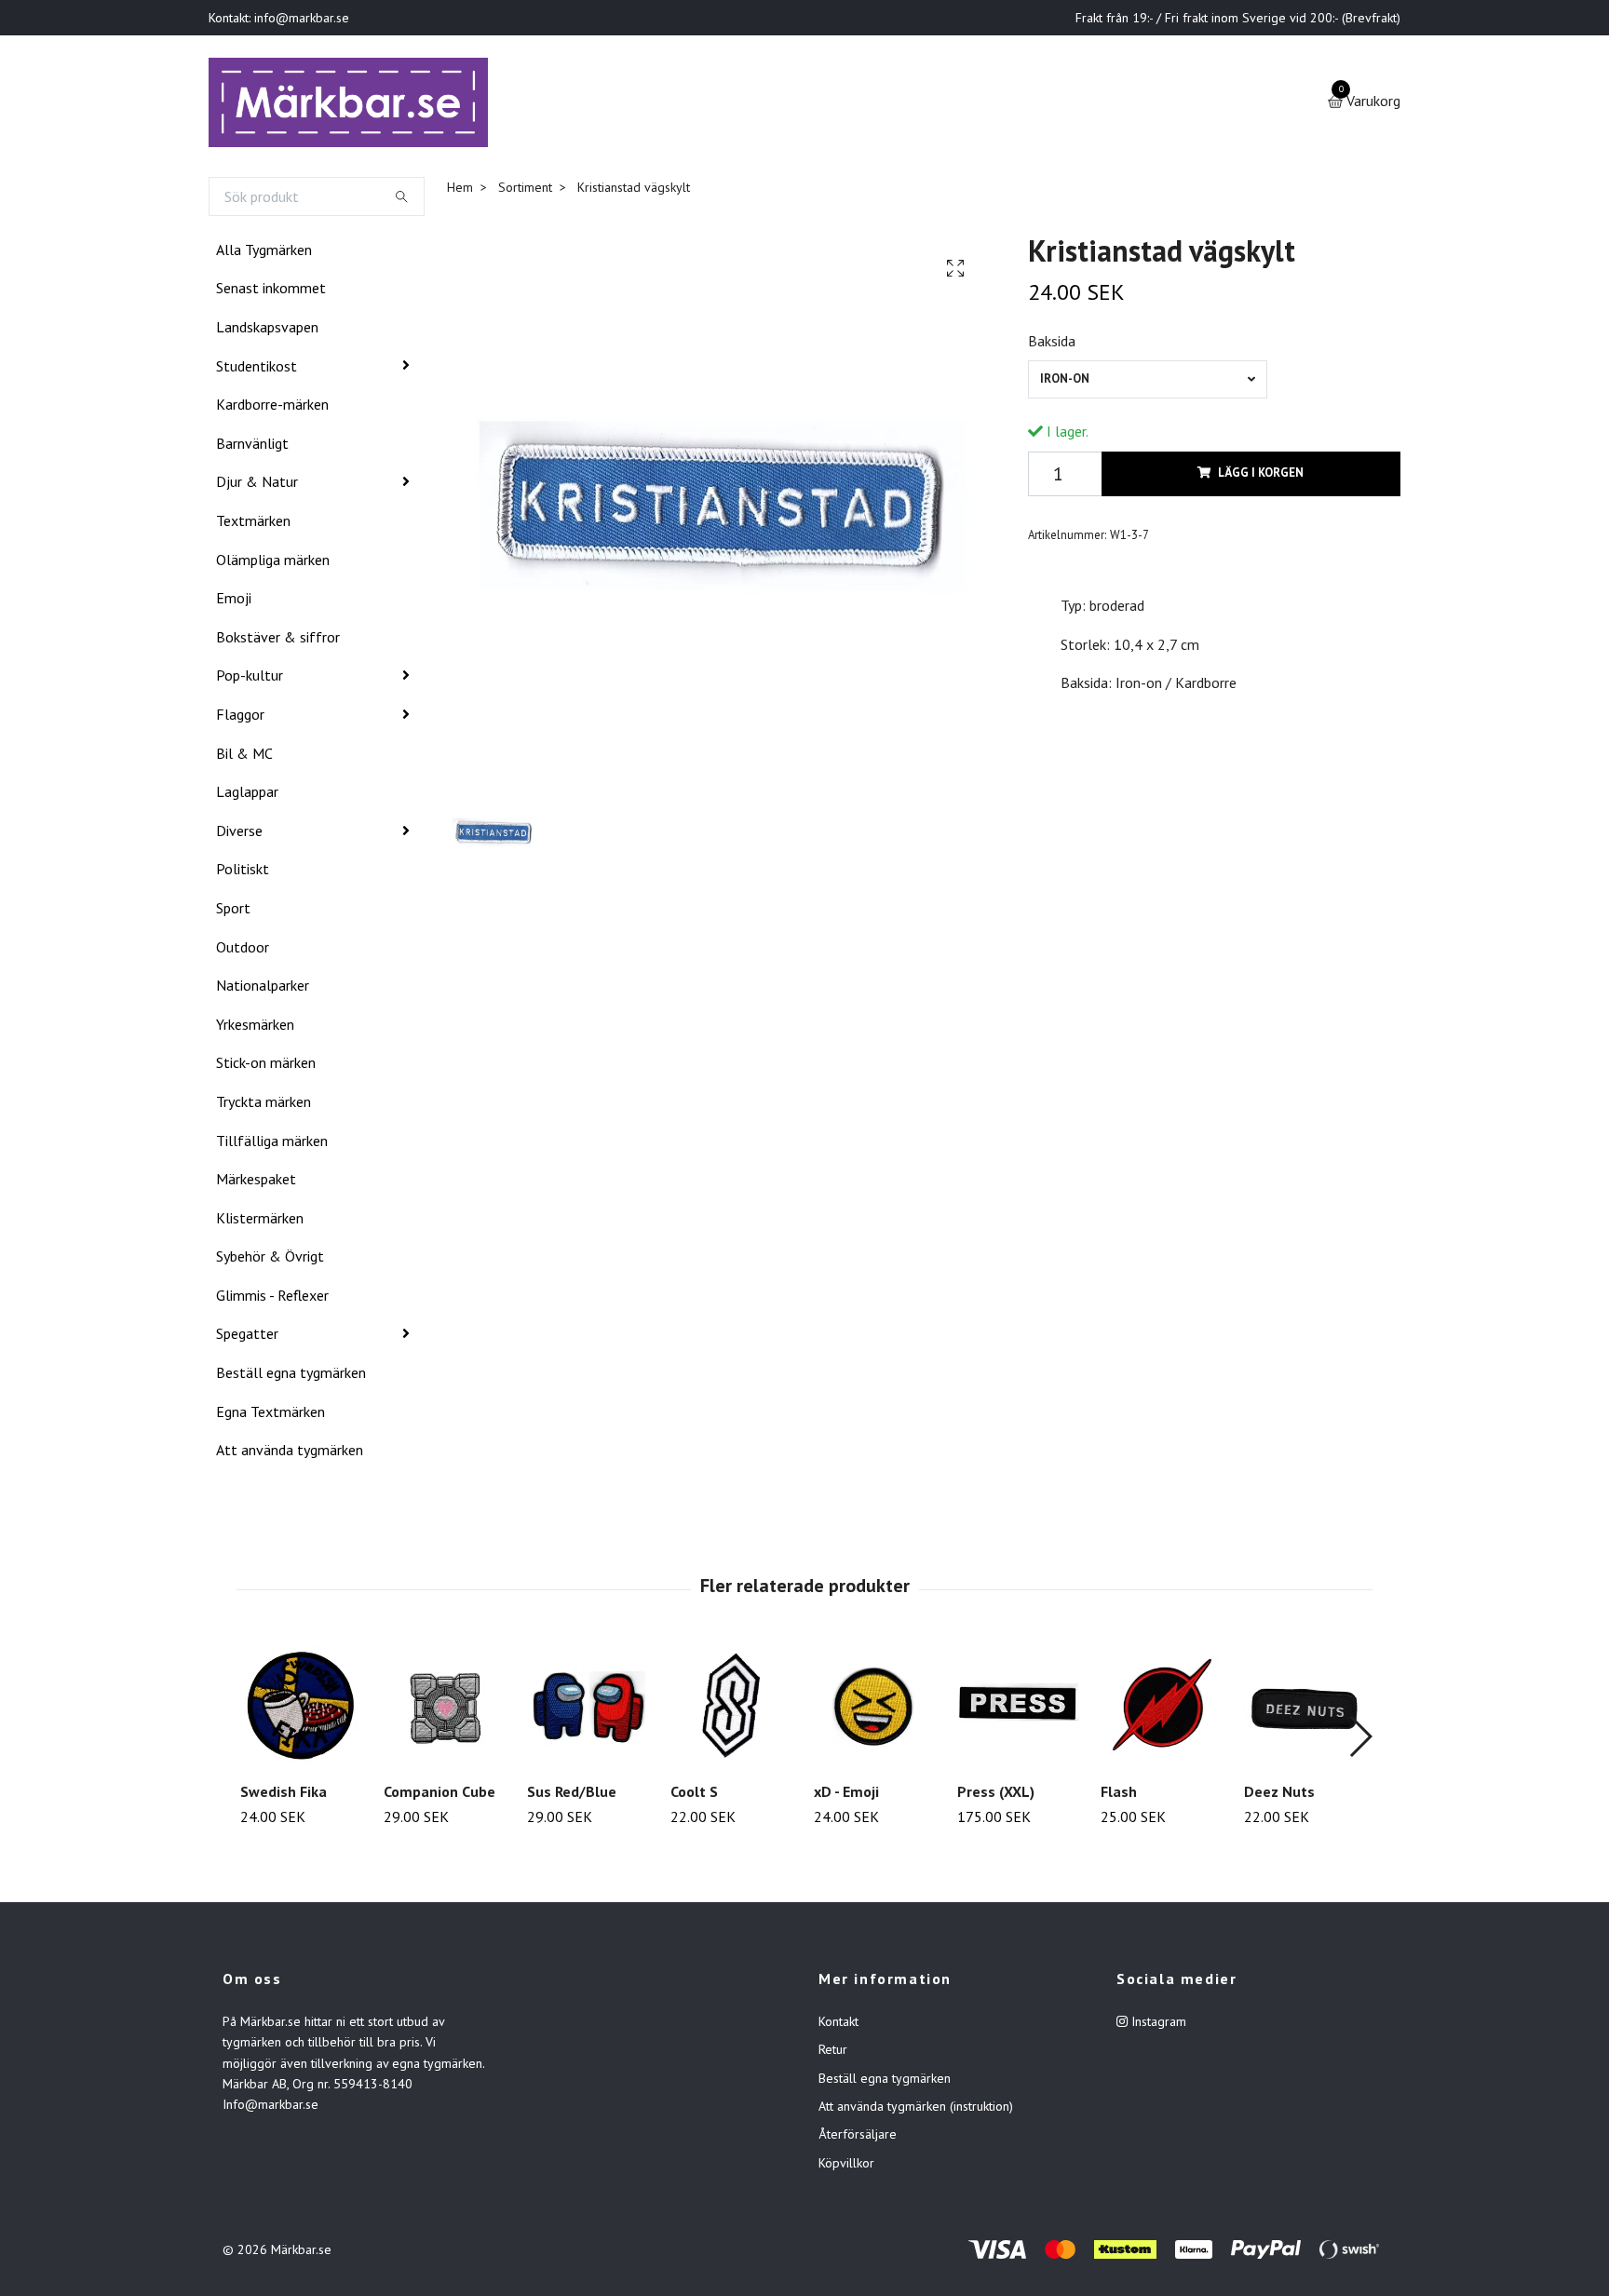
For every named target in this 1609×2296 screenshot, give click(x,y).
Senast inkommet (271, 292)
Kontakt (838, 2025)
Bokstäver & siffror (278, 641)
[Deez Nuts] (1305, 1710)
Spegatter (247, 1338)
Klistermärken (260, 1222)
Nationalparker (263, 989)
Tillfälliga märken (272, 1144)
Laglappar (247, 795)
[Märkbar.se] (354, 104)
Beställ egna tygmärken (291, 1376)
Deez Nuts (1279, 1795)
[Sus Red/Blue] (588, 1710)
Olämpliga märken (273, 563)
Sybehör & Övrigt (270, 1260)
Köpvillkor (846, 2167)
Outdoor (243, 951)
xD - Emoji (846, 1795)
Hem (460, 191)
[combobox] (1148, 384)
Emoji (234, 601)
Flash (1119, 1795)
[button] (1360, 1740)
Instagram (1157, 2025)
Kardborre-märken (272, 408)
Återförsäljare (858, 2139)
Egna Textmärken (270, 1415)
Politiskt (243, 872)
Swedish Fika (284, 1795)
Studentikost (257, 370)
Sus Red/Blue (572, 1795)
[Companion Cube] (445, 1710)
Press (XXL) (996, 1795)
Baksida (1052, 344)
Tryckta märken (264, 1105)
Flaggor (240, 718)
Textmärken (253, 524)
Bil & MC (244, 757)
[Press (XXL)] (1018, 1710)
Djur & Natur (257, 486)
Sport (233, 912)
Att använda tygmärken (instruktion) (916, 2110)
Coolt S (694, 1795)
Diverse (239, 834)
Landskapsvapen (267, 331)
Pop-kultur (250, 680)
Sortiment (525, 191)
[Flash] (1162, 1710)
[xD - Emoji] (875, 1710)
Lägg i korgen (1261, 477)
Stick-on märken (266, 1066)
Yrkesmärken (255, 1028)
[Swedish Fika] (301, 1710)
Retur (833, 2053)
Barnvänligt (252, 447)
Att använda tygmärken (290, 1453)
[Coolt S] (731, 1710)
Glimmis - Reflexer (272, 1299)
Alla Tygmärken (264, 253)
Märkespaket (256, 1182)
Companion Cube (439, 1795)
